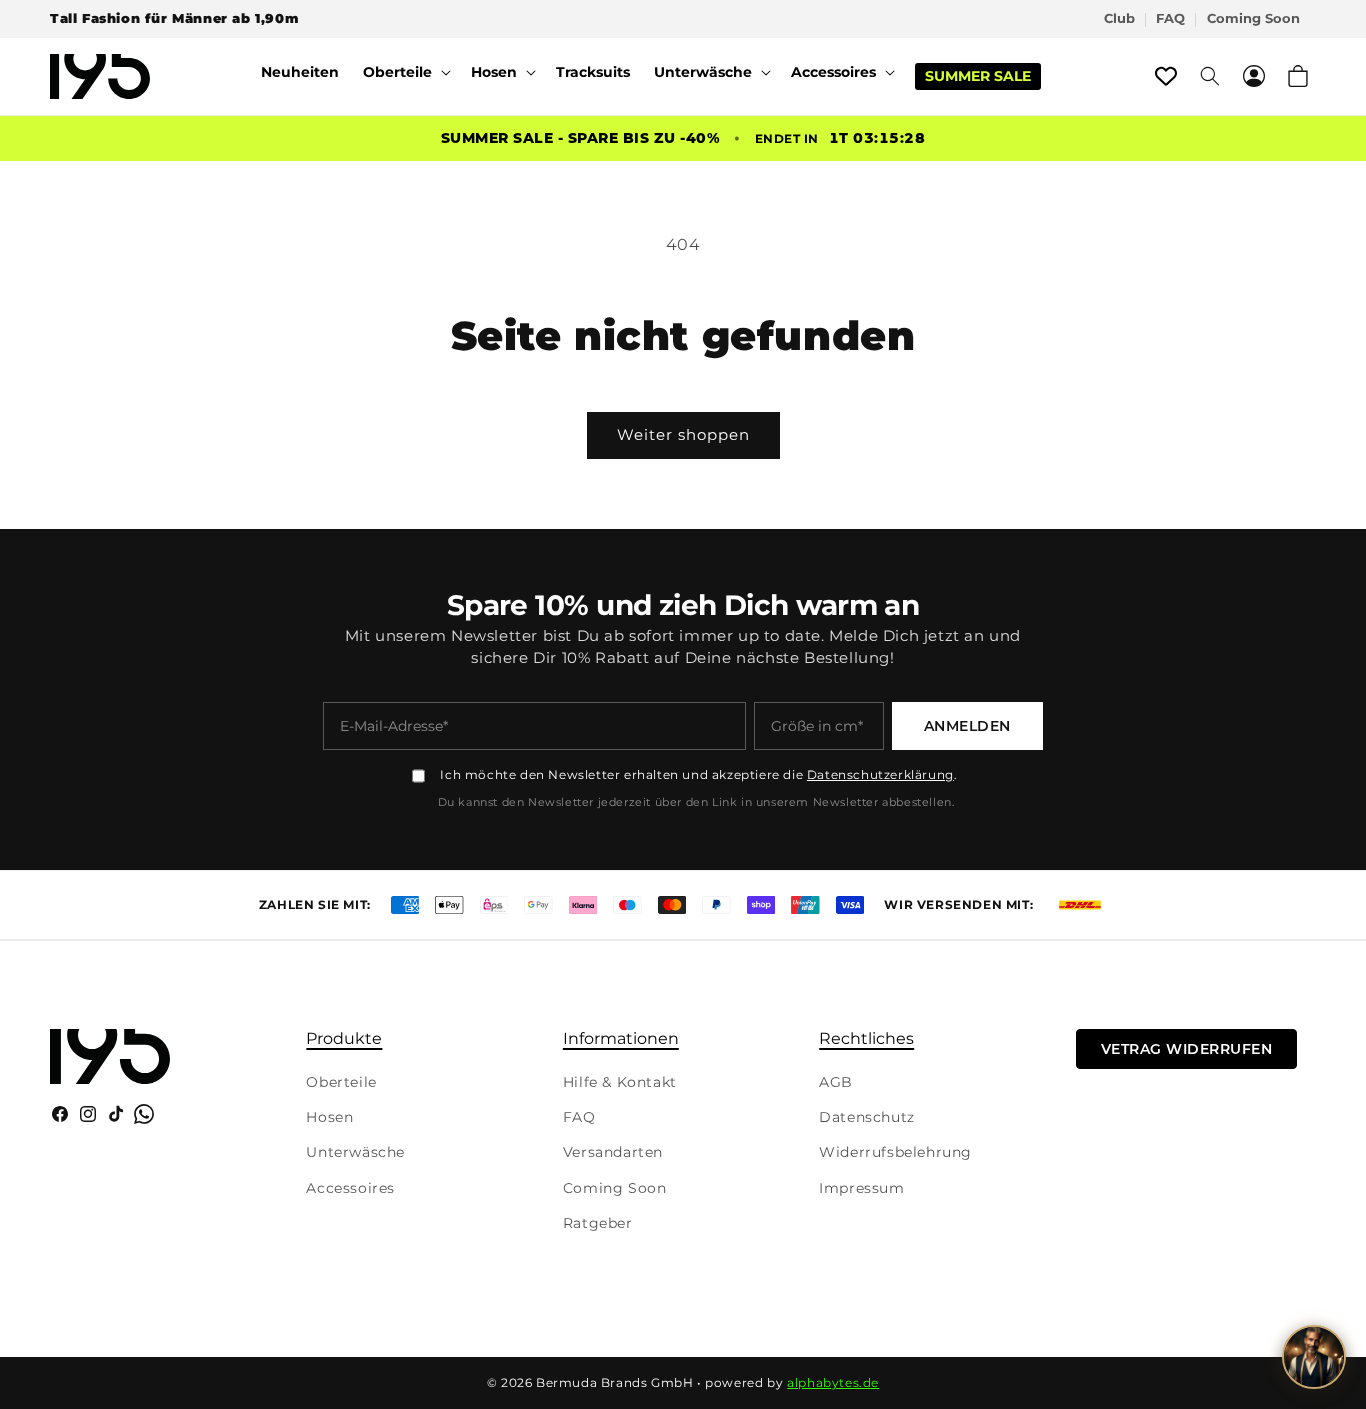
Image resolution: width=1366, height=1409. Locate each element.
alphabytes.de (833, 1382)
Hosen (329, 1117)
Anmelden (967, 726)
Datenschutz (867, 1117)
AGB (836, 1082)
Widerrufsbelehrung (895, 1152)
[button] (405, 72)
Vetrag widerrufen (1187, 1049)
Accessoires (350, 1188)
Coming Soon (1253, 18)
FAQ (1170, 18)
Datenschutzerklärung (880, 774)
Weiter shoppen (683, 434)
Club (1119, 18)
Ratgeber (598, 1223)
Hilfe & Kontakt (620, 1082)
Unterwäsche (355, 1152)
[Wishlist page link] (1166, 76)
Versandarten (613, 1152)
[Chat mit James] (1314, 1357)
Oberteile (341, 1082)
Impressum (861, 1188)
